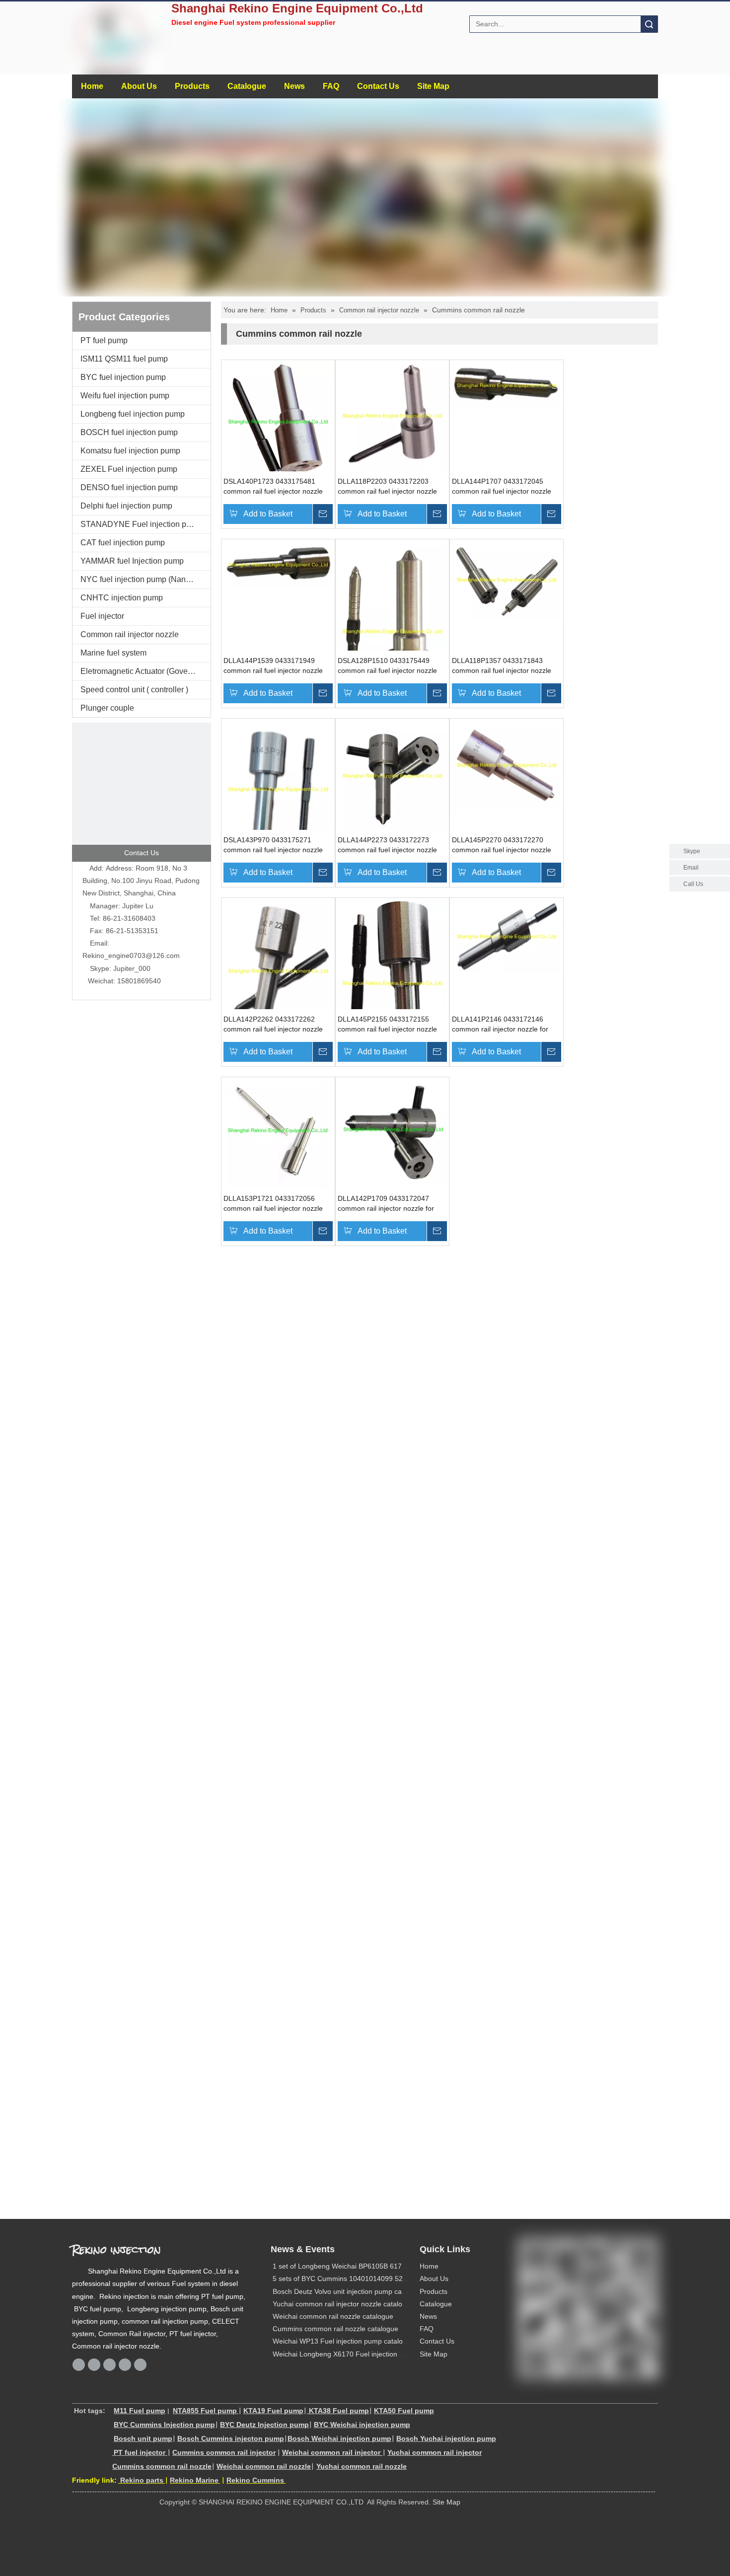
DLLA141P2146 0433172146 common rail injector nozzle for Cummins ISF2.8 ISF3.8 (500, 1025)
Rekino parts (141, 2480)
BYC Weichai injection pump (362, 2425)
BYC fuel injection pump (123, 377)
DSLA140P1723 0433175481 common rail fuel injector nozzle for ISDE (273, 487)
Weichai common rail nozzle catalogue (333, 2316)
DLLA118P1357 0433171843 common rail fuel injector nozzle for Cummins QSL (502, 666)
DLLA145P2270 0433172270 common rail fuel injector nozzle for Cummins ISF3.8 (502, 845)
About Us (139, 86)
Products (192, 86)
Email (691, 868)
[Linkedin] (109, 2365)
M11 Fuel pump (140, 2411)
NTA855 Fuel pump (205, 2411)
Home (92, 86)
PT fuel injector (140, 2452)
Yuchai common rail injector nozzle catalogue (343, 2304)
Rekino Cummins (255, 2480)
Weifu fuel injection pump (125, 396)
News (294, 86)
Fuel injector (102, 616)
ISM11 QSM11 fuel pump (124, 359)
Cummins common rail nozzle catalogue (335, 2329)
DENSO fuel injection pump (129, 487)
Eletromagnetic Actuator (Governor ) (143, 671)
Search (649, 24)
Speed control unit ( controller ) (134, 690)
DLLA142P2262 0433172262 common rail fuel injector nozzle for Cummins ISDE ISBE (273, 1025)
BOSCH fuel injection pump (129, 432)
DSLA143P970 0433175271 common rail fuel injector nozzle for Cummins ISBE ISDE (273, 845)
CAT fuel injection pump (123, 543)
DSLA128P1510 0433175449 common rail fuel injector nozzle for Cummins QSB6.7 (387, 666)
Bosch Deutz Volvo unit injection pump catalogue (349, 2291)
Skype (692, 851)
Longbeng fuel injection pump (133, 414)
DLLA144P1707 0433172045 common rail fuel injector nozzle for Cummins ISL (502, 487)
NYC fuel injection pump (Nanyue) (141, 579)
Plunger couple (107, 708)
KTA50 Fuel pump (404, 2411)
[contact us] (142, 792)
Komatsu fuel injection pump (130, 451)
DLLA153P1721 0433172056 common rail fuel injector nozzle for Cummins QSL (273, 1204)
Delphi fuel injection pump (126, 506)
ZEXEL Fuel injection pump (129, 469)
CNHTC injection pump (122, 598)
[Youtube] (140, 2365)
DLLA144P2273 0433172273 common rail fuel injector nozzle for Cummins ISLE (387, 845)
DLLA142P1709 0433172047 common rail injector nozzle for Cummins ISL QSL (386, 1204)
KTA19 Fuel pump (273, 2411)
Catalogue (247, 86)
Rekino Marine (194, 2480)
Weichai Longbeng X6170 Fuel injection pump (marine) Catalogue (376, 2354)
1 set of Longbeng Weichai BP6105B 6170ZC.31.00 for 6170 (368, 2266)
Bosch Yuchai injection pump (446, 2438)
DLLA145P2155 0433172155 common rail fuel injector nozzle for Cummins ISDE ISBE (387, 1025)
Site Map (433, 86)
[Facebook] (79, 2365)
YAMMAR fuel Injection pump (132, 561)
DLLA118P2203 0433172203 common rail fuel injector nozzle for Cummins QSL (387, 487)
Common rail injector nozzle (130, 634)
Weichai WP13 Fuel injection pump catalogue (344, 2341)
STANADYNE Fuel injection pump (141, 524)
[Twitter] (125, 2365)
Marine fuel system (113, 653)
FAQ (331, 86)
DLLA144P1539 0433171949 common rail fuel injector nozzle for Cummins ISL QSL (273, 666)
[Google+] (94, 2365)
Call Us (693, 884)
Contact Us (378, 86)
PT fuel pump (104, 340)
